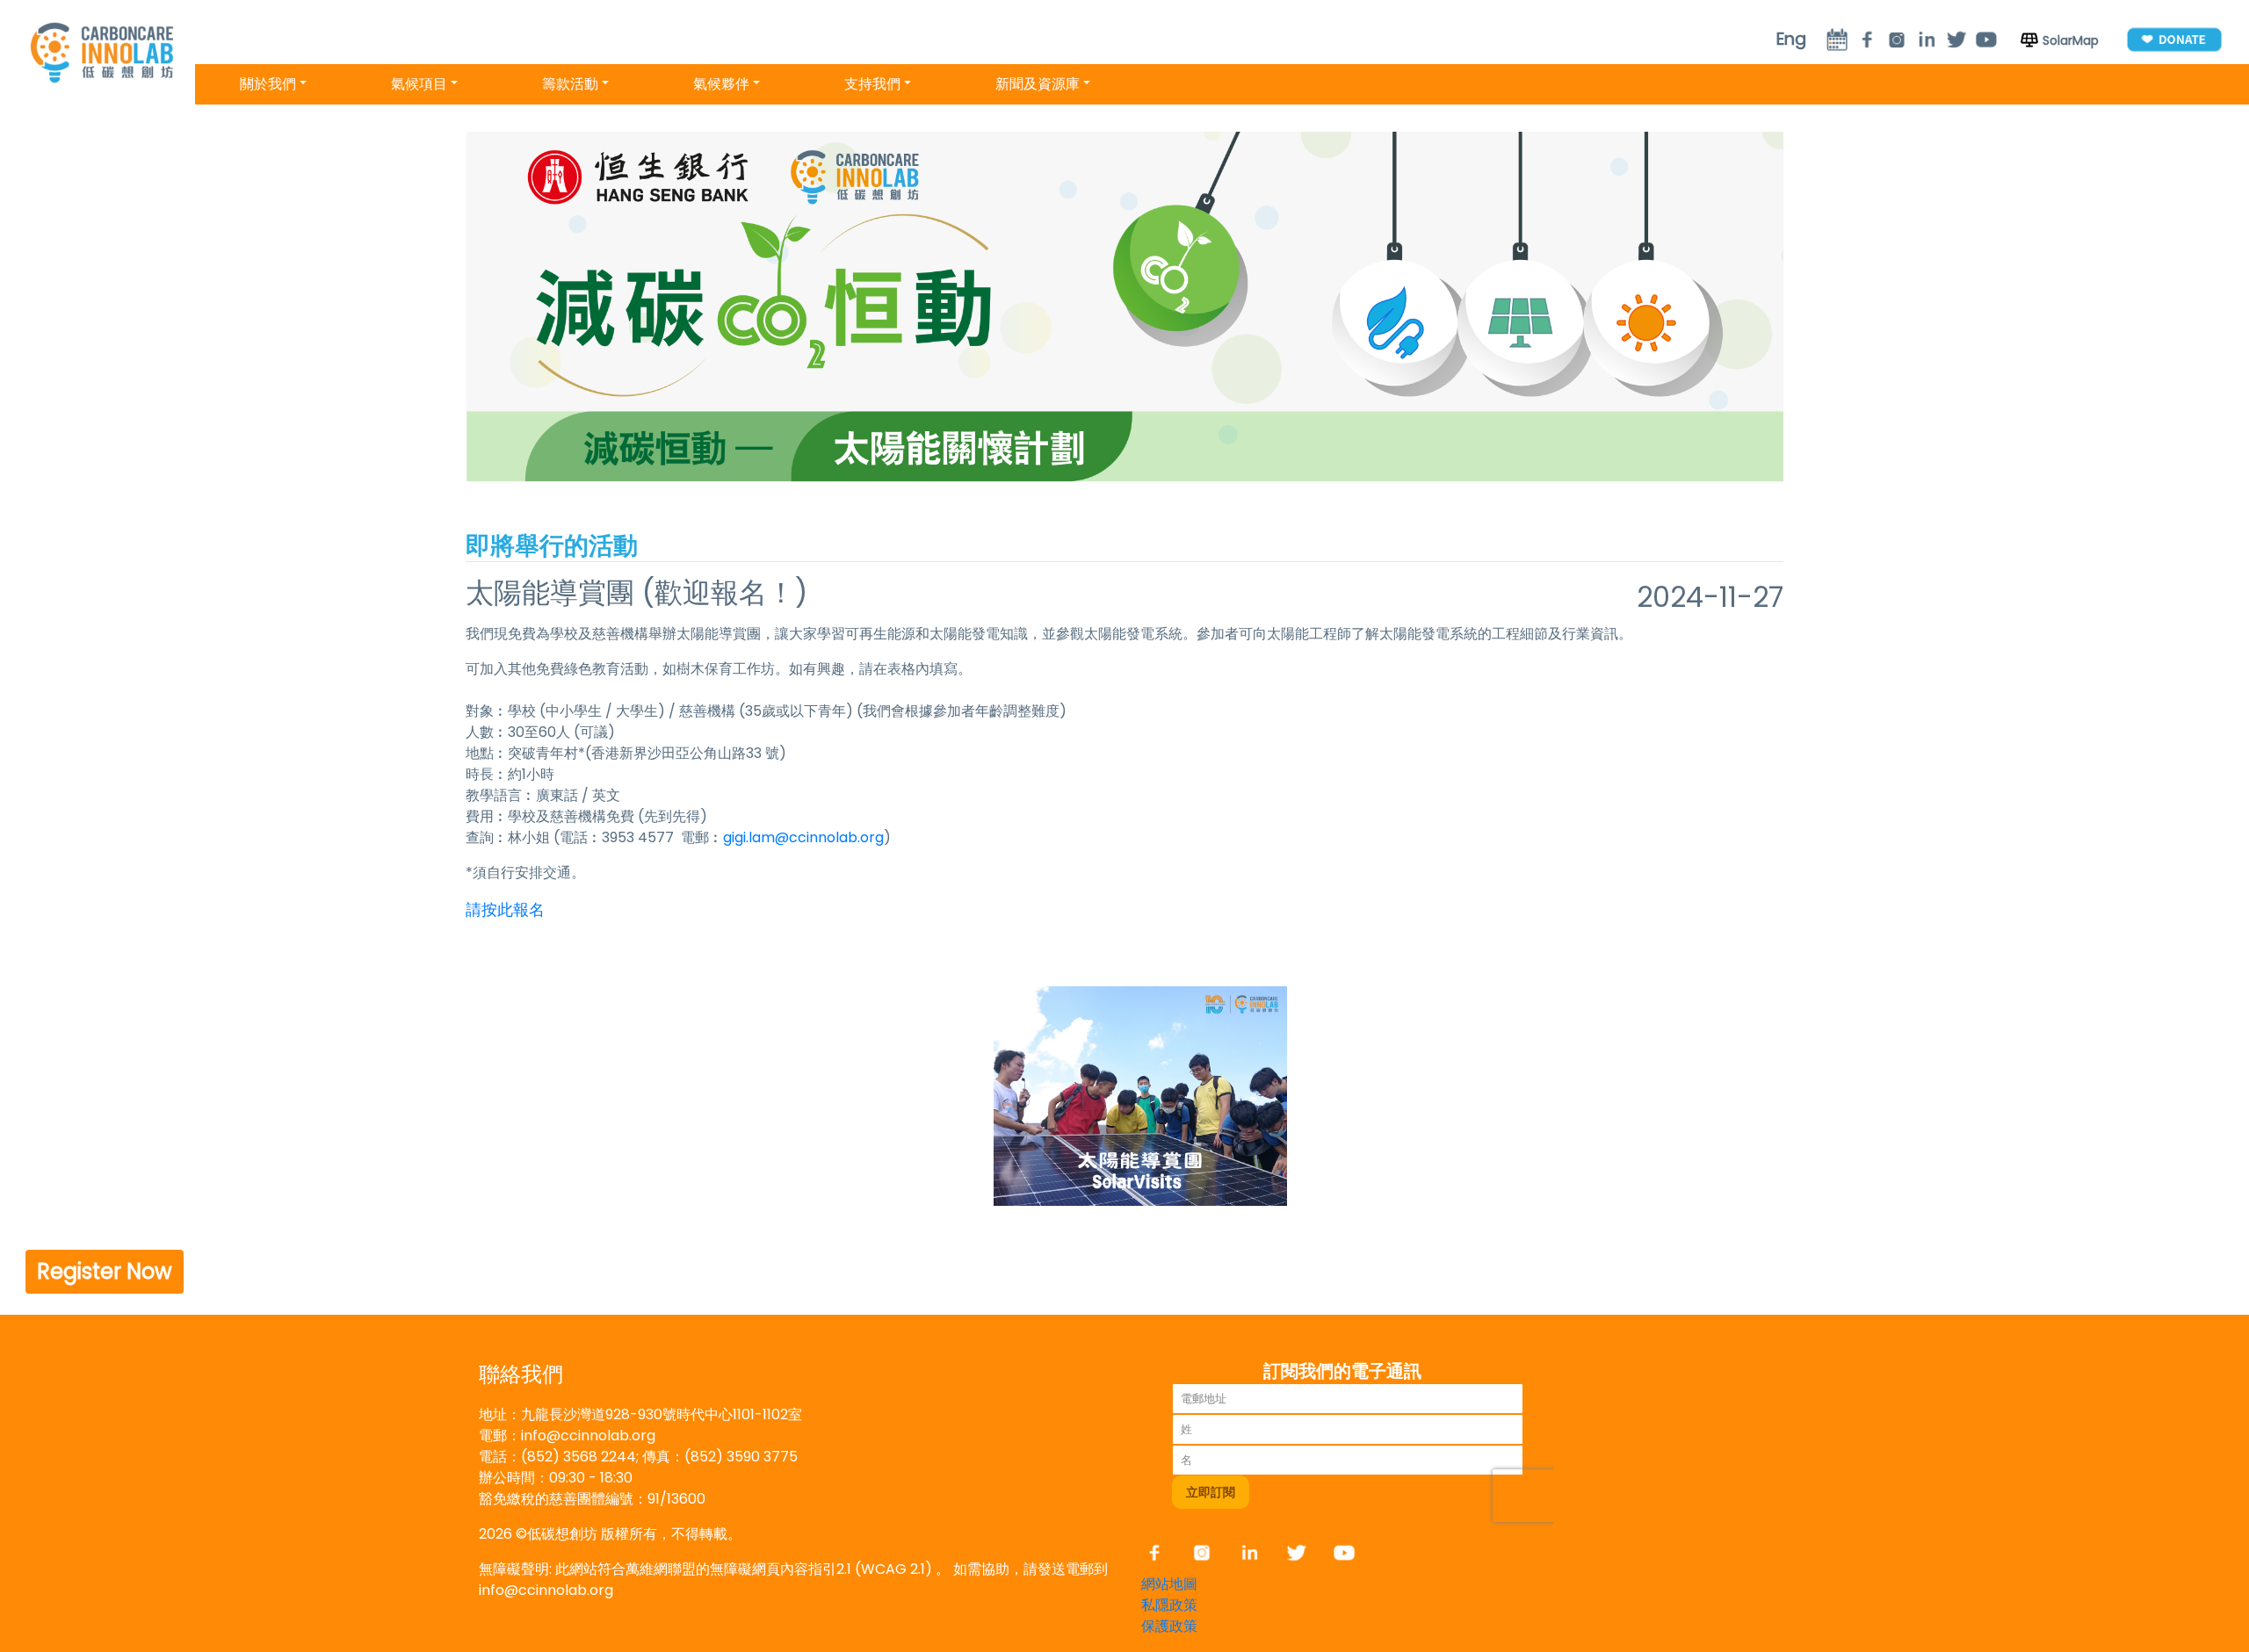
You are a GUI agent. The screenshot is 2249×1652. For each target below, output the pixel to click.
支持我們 (872, 84)
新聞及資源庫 (1038, 84)
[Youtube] (1986, 39)
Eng (1791, 39)
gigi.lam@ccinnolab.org (803, 837)
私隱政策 (1169, 1605)
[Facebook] (1163, 1552)
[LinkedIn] (1927, 39)
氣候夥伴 (721, 84)
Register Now (105, 1271)
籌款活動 (570, 84)
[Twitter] (1956, 39)
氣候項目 (419, 84)
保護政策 (1169, 1626)
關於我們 (268, 84)
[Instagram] (1897, 39)
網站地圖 (1169, 1584)
